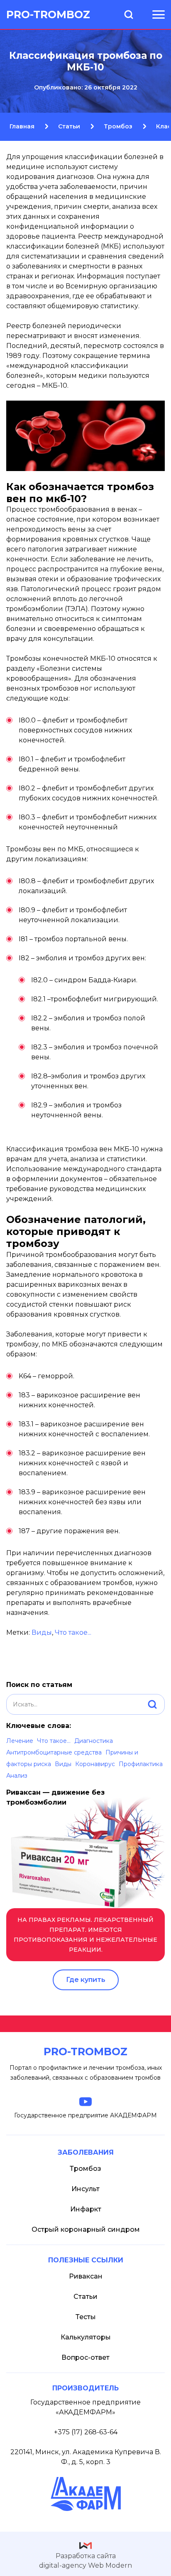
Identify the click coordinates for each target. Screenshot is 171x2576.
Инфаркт (86, 2209)
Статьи (85, 2297)
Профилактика (141, 1764)
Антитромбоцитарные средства (54, 1752)
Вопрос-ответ (85, 2357)
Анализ (17, 1776)
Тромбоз (85, 2169)
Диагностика (94, 1741)
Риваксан (86, 2276)
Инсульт (85, 2189)
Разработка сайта (85, 2561)
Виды (63, 1764)
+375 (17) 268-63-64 (86, 2432)
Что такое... (54, 1741)
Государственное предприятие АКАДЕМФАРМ (85, 2115)
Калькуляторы (86, 2337)
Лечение (20, 1741)
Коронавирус (95, 1764)
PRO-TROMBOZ (48, 14)
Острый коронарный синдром (86, 2229)
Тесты (86, 2317)
